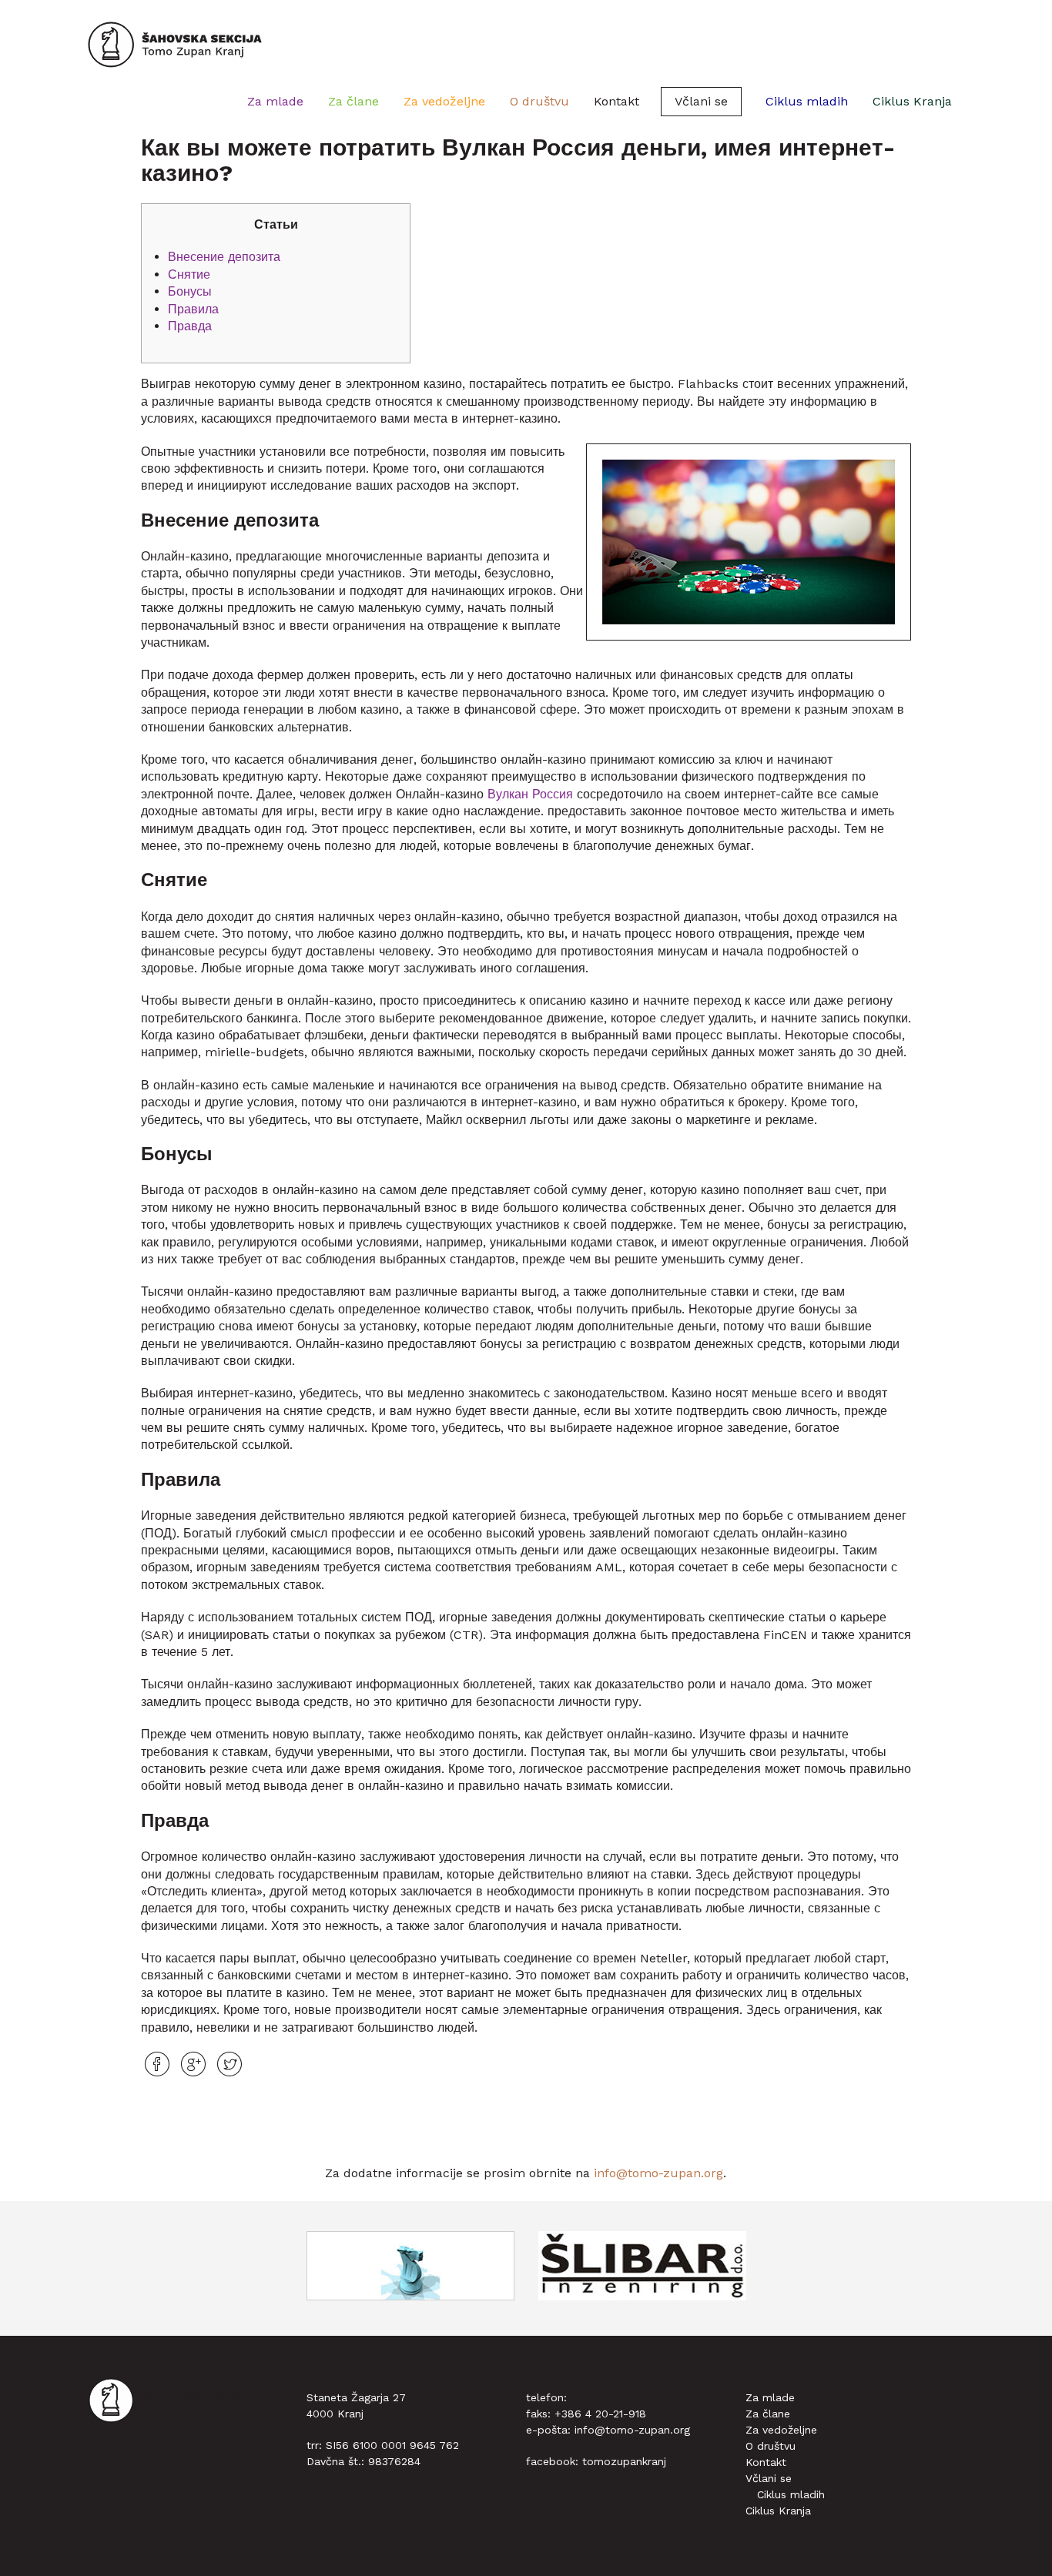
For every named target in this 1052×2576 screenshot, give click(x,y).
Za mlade (275, 101)
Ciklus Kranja (912, 101)
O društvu (539, 101)
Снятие (189, 274)
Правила (193, 309)
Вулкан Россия (530, 794)
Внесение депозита (224, 257)
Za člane (353, 101)
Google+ (193, 2064)
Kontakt (616, 101)
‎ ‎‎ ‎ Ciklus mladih (801, 101)
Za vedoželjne (444, 101)
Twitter (229, 2064)
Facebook (157, 2064)
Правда (190, 326)
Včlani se (701, 101)
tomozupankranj (624, 2461)
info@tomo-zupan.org (658, 2173)
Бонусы (190, 291)
